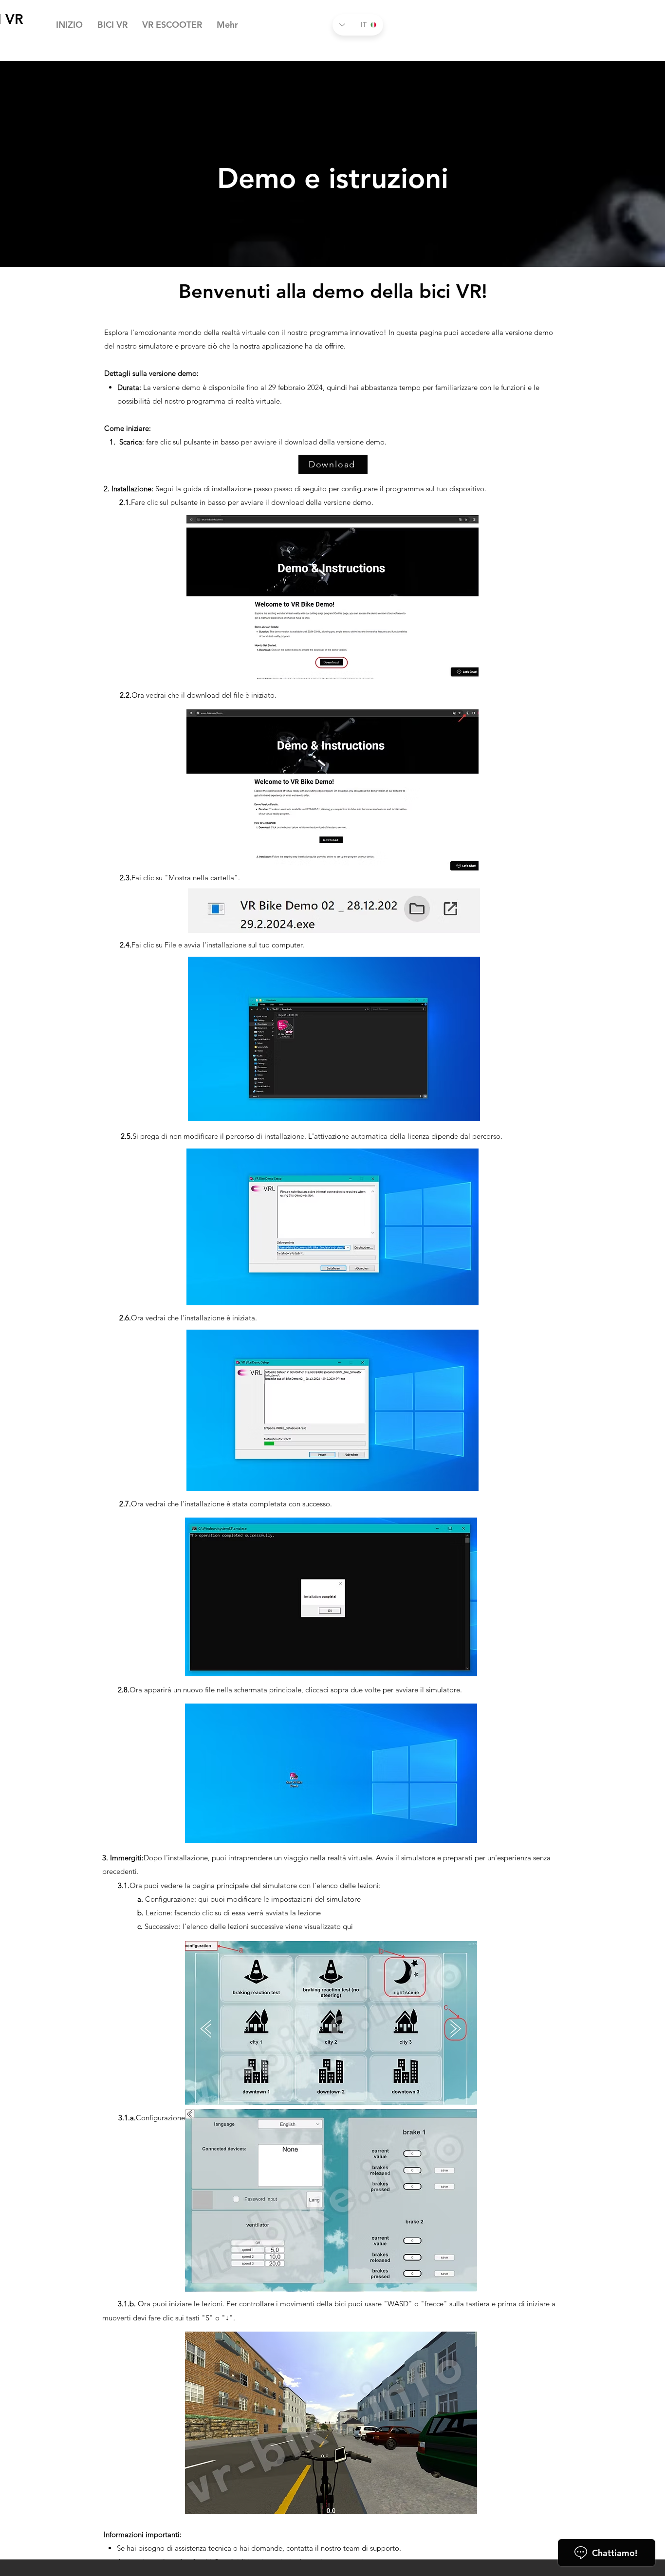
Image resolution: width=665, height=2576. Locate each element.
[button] (112, 25)
